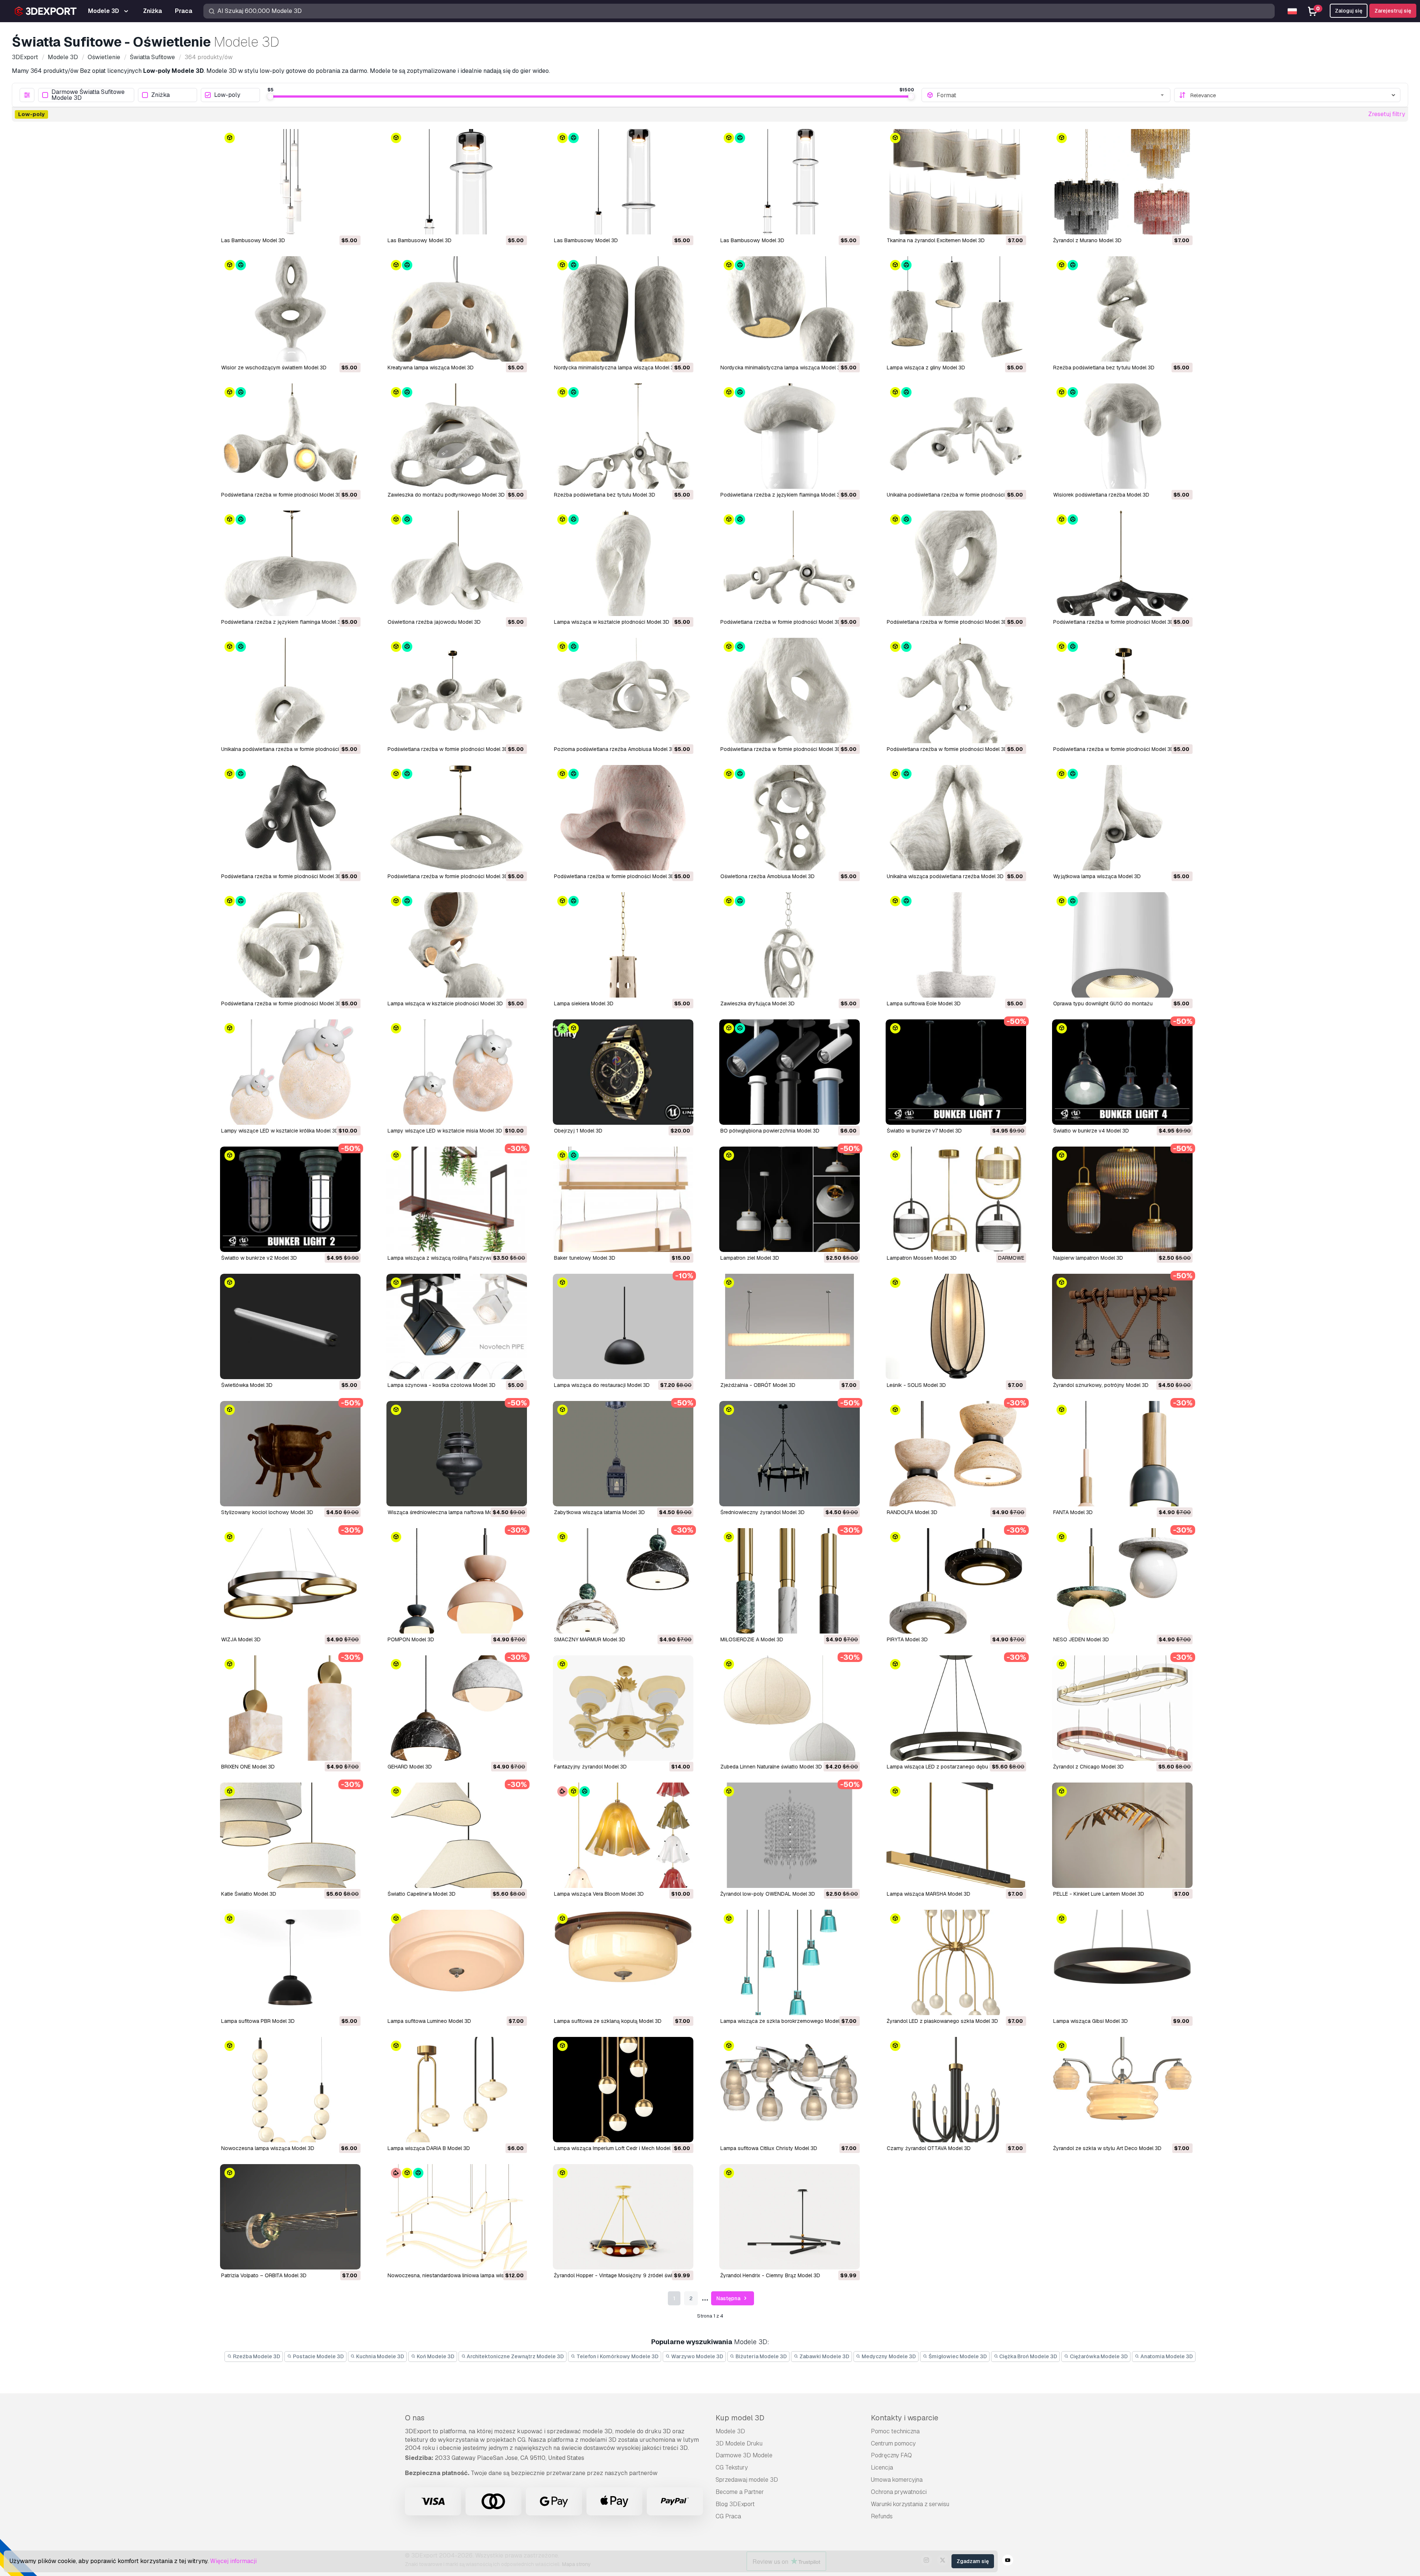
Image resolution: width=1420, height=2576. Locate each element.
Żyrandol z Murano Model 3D (1087, 240)
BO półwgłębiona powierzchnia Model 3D (770, 1131)
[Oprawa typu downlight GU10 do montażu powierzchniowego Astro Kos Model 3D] (1122, 945)
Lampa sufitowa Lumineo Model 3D (429, 2021)
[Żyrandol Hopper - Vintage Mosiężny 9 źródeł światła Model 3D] (623, 2217)
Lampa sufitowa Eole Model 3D (924, 1003)
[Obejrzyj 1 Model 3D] (623, 1072)
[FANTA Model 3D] (1122, 1454)
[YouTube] (1008, 2561)
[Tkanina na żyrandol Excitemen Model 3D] (956, 182)
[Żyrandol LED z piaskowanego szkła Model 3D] (956, 1962)
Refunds (882, 2516)
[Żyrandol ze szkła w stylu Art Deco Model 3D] (1122, 2090)
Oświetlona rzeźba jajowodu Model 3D (434, 622)
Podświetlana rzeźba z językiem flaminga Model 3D (782, 495)
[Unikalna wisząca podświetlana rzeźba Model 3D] (956, 818)
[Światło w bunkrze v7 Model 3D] (956, 1072)
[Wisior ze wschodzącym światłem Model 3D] (290, 309)
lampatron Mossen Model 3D (922, 1258)
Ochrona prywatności (899, 2492)
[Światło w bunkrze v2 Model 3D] (290, 1199)
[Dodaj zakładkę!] (350, 224)
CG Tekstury (732, 2467)
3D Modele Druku (739, 2443)
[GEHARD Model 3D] (457, 1708)
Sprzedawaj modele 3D (747, 2480)
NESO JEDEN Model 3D (1081, 1639)
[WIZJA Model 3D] (290, 1581)
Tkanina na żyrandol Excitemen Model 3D (936, 240)
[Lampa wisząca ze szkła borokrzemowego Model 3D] (790, 1962)
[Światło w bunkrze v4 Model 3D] (1122, 1072)
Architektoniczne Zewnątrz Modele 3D (515, 2356)
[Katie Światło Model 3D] (290, 1835)
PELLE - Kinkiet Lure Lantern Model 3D (1099, 1894)
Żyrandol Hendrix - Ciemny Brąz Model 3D (770, 2275)
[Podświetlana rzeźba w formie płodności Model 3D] (290, 436)
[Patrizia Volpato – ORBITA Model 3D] (290, 2217)
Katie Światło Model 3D (249, 1894)
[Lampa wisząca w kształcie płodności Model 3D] (623, 563)
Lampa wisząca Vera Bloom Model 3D (599, 1894)
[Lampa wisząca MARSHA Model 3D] (956, 1835)
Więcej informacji (233, 2561)
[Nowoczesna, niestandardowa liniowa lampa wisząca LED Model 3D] (457, 2217)
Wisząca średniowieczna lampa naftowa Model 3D (448, 1512)
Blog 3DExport (735, 2504)
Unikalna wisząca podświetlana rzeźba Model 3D (945, 876)
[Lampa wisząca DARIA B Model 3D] (457, 2090)
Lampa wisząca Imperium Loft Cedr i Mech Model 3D (616, 2148)
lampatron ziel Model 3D (750, 1258)
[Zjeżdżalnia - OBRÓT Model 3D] (790, 1326)
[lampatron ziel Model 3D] (790, 1199)
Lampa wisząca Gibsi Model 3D (1091, 2021)
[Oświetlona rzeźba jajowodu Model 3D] (457, 563)
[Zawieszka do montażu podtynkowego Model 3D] (457, 436)
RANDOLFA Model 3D (912, 1512)
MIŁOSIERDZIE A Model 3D (752, 1639)
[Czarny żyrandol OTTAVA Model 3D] (956, 2090)
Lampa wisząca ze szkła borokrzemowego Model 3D (784, 2021)
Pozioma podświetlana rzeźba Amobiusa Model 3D (615, 749)
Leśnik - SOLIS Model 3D (916, 1385)
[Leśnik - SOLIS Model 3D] (956, 1326)
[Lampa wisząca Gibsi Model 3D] (1122, 1962)
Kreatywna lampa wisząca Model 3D (431, 368)
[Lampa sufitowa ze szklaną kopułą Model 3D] (623, 1962)
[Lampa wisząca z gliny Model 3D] (956, 309)
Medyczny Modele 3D (888, 2356)
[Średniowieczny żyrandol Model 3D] (790, 1454)
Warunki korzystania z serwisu (910, 2504)
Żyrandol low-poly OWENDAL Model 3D (768, 1894)
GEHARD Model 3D (410, 1767)
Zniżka (160, 95)
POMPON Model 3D (411, 1639)
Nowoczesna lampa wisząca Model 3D (268, 2148)
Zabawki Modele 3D (824, 2356)
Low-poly (227, 95)
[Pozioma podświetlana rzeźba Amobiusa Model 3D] (623, 690)
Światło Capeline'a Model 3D (422, 1894)
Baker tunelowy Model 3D (585, 1258)
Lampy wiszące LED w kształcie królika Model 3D (280, 1131)
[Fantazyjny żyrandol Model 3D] (623, 1708)
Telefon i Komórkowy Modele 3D (617, 2356)
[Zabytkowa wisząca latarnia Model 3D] (623, 1454)
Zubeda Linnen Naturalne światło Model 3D (771, 1767)
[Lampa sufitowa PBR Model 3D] (290, 1962)
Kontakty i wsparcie (905, 2418)
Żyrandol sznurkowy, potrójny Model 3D (1101, 1385)
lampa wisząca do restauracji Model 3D (602, 1385)
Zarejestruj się (1393, 11)
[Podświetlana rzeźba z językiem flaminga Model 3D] (790, 436)
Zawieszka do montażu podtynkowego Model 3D (446, 495)
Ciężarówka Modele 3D (1098, 2356)
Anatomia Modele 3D (1166, 2356)
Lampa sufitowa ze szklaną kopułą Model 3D (608, 2021)
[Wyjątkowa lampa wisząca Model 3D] (1122, 818)
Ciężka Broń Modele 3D (1028, 2356)
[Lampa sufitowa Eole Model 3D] (956, 945)
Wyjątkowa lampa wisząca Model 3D (1097, 876)
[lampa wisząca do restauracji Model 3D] (623, 1326)
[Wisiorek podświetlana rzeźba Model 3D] (1122, 436)
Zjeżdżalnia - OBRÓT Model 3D (758, 1385)
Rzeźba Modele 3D (256, 2356)
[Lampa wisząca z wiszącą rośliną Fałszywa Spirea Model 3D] (457, 1199)
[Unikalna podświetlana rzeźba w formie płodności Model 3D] (956, 436)
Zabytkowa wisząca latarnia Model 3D (599, 1512)
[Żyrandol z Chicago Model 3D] (1122, 1708)
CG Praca (728, 2516)
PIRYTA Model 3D (907, 1639)
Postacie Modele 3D (318, 2356)
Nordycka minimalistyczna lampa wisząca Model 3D (616, 368)
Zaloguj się (1349, 11)
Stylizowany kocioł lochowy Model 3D (267, 1512)
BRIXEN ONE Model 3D (248, 1767)
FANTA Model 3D (1073, 1512)
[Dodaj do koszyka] (335, 224)
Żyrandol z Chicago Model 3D (1088, 1767)
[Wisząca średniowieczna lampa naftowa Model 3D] (457, 1454)
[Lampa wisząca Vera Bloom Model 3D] (623, 1835)
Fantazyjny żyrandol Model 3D (590, 1767)
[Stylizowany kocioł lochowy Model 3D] (290, 1454)
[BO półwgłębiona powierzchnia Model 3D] (790, 1072)
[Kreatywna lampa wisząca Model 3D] (457, 309)
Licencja (882, 2467)
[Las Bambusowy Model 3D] (290, 182)
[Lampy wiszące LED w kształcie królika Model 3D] (290, 1072)
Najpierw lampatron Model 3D (1088, 1258)
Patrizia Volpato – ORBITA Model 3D (264, 2275)
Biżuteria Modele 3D (761, 2356)
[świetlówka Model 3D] (290, 1326)
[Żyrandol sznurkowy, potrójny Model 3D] (1122, 1326)
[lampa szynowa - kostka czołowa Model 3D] (457, 1326)
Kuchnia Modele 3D (380, 2356)
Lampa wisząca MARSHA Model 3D (929, 1894)
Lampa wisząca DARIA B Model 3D (429, 2148)
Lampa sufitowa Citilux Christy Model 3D (769, 2148)
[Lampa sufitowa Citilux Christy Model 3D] (790, 2090)
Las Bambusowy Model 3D (253, 240)
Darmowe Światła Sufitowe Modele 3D (88, 95)
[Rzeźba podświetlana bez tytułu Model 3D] (1122, 309)
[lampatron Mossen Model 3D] (956, 1199)
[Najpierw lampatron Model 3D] (1122, 1199)
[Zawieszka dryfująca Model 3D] (790, 945)
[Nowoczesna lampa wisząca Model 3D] (290, 2090)
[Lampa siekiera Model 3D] (623, 945)
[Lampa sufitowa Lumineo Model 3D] (457, 1962)
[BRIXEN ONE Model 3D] (290, 1708)
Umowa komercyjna (897, 2480)
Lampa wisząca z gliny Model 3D (926, 368)
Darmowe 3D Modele (744, 2455)
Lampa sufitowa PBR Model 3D (258, 2021)
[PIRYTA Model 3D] (956, 1581)
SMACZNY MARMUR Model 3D (590, 1639)
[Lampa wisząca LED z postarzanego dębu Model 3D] (956, 1708)
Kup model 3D (740, 2418)
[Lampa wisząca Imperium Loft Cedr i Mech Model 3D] (623, 2090)
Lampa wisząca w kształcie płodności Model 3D (612, 622)
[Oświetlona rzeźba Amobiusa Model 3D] (790, 818)
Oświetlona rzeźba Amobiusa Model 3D (768, 876)
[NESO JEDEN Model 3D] (1122, 1581)
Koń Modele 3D (435, 2356)
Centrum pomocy (893, 2443)
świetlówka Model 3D (247, 1385)
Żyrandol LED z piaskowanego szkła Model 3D (942, 2021)
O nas (415, 2418)
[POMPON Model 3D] (457, 1581)
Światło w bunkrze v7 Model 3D (924, 1131)
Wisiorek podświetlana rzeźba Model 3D (1101, 495)
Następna (729, 2298)
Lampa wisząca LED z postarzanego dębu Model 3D (949, 1767)
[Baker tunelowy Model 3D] (623, 1199)
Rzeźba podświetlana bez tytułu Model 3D (1104, 368)
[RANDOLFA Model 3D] (956, 1454)
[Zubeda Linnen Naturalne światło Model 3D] (790, 1708)
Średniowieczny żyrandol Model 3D (763, 1512)
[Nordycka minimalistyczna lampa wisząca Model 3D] (623, 309)
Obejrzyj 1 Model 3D (578, 1131)
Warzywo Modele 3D (697, 2356)
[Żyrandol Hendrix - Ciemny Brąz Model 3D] (790, 2217)
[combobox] (1051, 95)
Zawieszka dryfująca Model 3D (758, 1003)
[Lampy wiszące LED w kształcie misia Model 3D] (457, 1072)
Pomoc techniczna (895, 2431)
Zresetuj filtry (1387, 114)
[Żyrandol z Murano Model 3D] (1122, 182)
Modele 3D (730, 2431)
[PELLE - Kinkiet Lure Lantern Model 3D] (1122, 1835)
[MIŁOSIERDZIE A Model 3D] (790, 1581)
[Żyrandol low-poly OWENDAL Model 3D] (790, 1835)
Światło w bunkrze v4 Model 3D (1091, 1131)
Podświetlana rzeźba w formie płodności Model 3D (282, 495)
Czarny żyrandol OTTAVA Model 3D (929, 2148)
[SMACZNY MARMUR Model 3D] (623, 1581)
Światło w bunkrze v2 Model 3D (259, 1258)
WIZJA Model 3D (241, 1639)
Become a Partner (740, 2492)
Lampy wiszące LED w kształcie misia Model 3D (445, 1131)
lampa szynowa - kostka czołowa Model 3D (442, 1385)
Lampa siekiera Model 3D (584, 1003)
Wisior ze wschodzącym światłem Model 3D (274, 368)
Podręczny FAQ (891, 2455)
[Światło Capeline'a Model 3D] (457, 1835)
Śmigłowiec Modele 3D (957, 2356)
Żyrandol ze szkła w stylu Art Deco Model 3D (1107, 2148)
